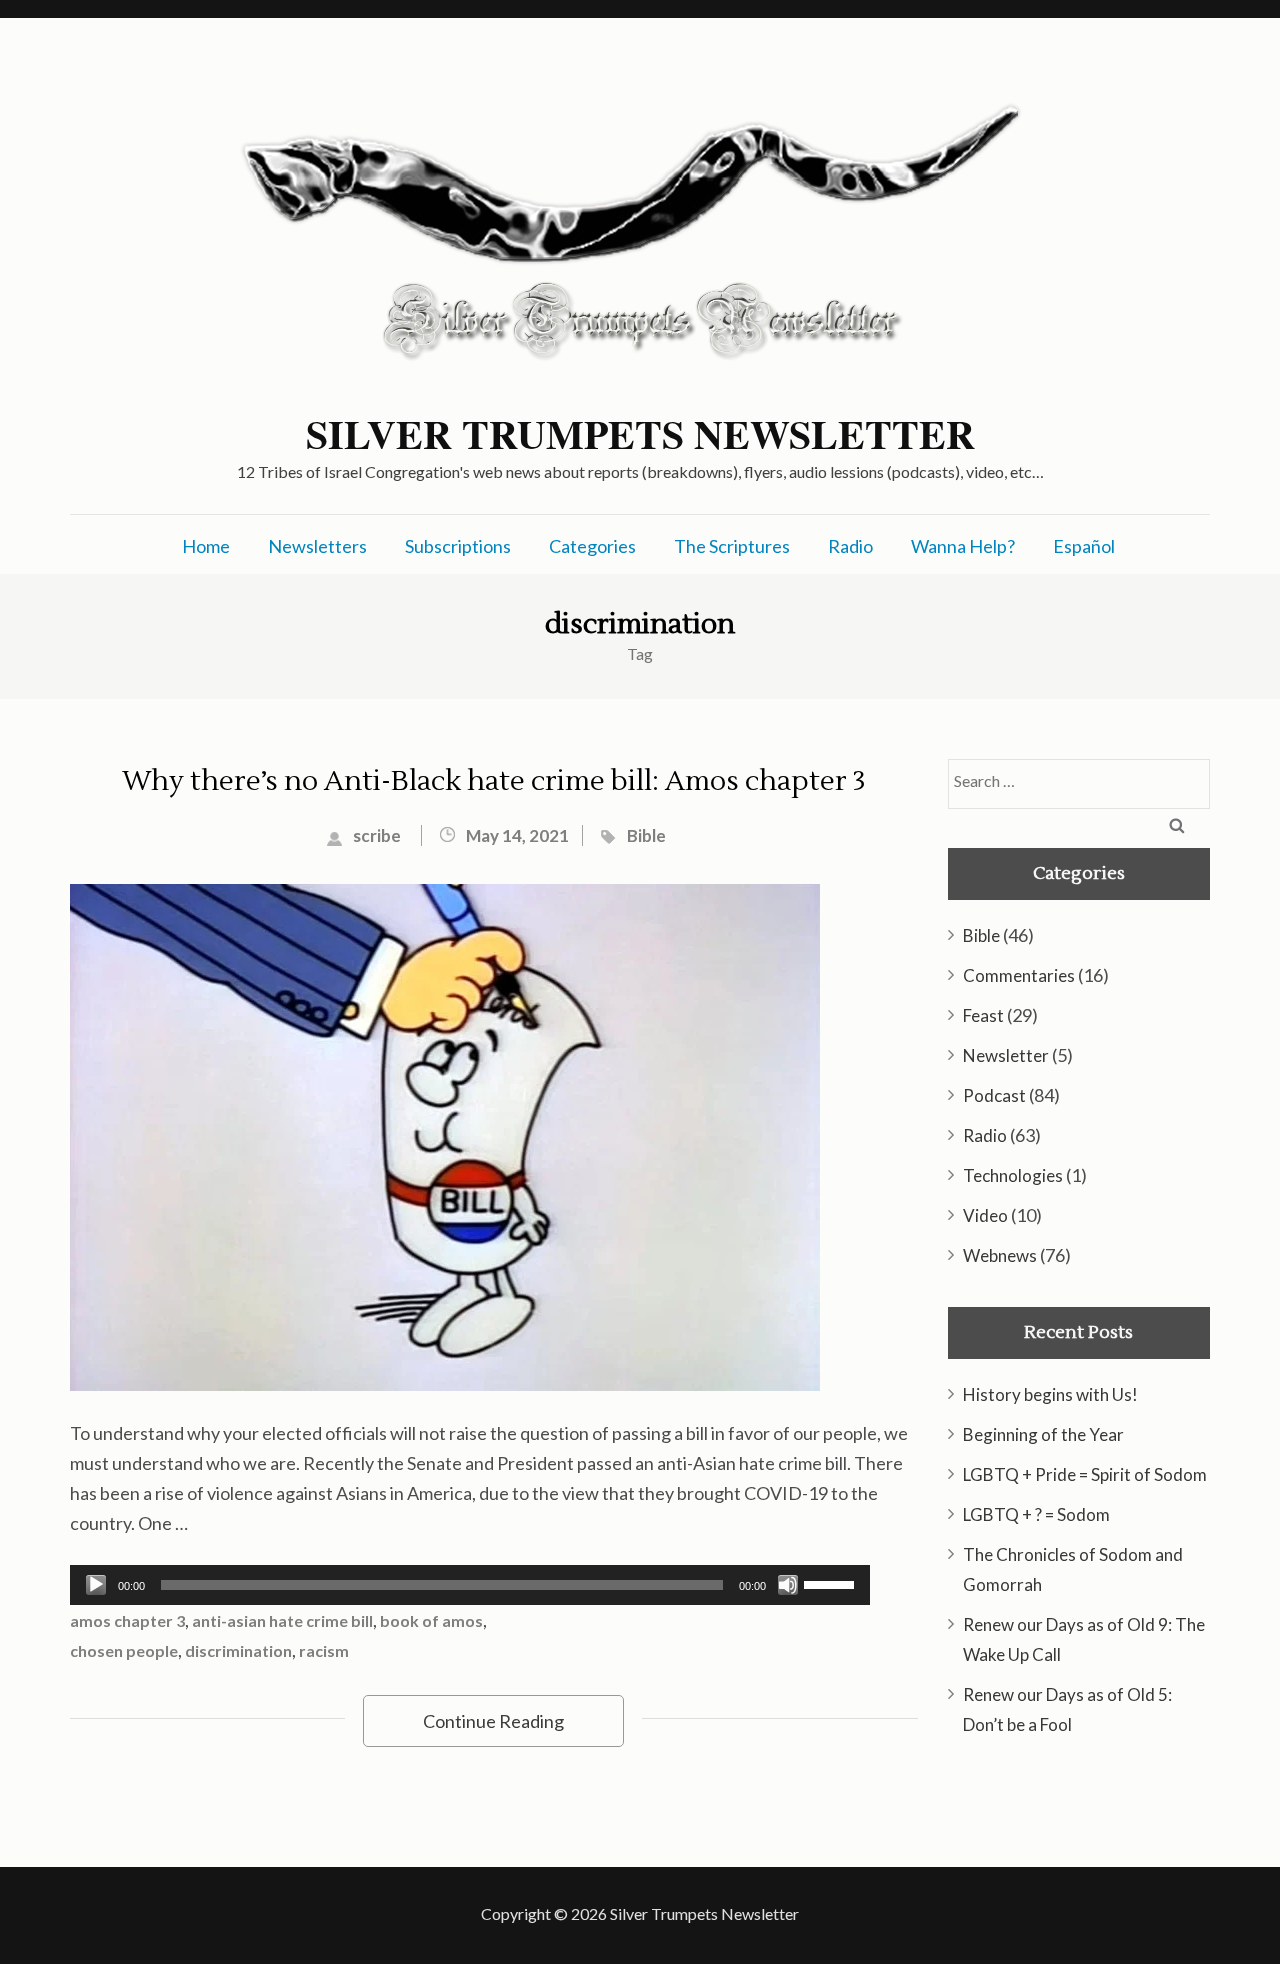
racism (324, 1650)
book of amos (431, 1620)
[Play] (96, 1585)
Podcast (994, 1095)
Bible (646, 835)
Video (985, 1215)
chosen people (124, 1650)
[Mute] (788, 1585)
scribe (377, 835)
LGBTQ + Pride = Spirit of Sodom (1085, 1474)
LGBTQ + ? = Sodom (1036, 1514)
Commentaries (1019, 975)
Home (206, 546)
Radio (850, 546)
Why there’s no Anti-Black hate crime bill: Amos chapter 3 (494, 781)
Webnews (1000, 1255)
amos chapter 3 (127, 1620)
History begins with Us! (1050, 1394)
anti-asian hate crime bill (282, 1620)
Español (1084, 546)
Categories (592, 546)
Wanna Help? (963, 546)
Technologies (1013, 1175)
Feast (983, 1015)
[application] (470, 1585)
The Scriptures (732, 546)
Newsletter (1006, 1055)
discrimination (238, 1650)
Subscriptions (458, 546)
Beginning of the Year (1043, 1434)
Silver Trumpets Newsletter (640, 434)
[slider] (832, 1583)
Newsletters (317, 546)
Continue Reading (493, 1721)
